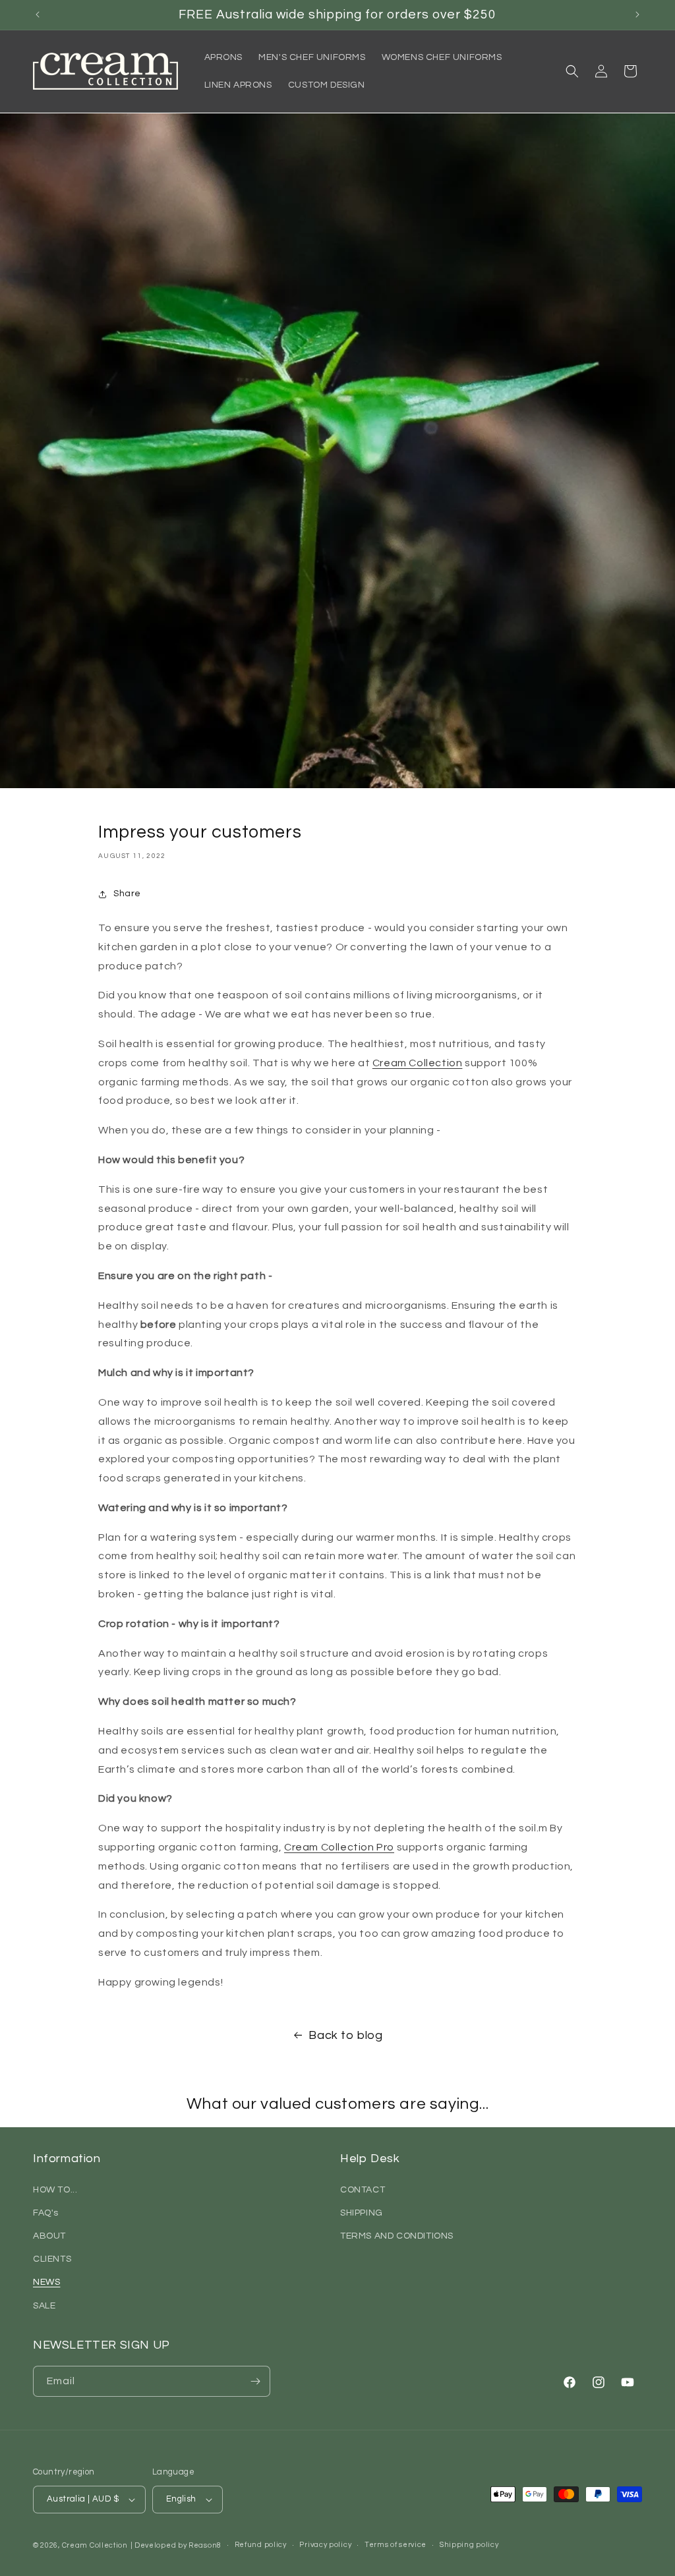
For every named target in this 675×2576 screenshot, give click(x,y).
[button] (572, 71)
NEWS (46, 2282)
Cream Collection (95, 2545)
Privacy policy (325, 2545)
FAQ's (46, 2213)
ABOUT (49, 2236)
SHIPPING (362, 2213)
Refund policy (261, 2545)
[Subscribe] (255, 2381)
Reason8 (205, 2545)
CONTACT (363, 2190)
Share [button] (127, 894)
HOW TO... (55, 2190)
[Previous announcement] (38, 14)
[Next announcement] (637, 14)
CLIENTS (52, 2259)
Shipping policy (469, 2545)
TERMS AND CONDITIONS (397, 2236)
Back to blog (345, 2035)
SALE (44, 2306)
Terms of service (396, 2545)
